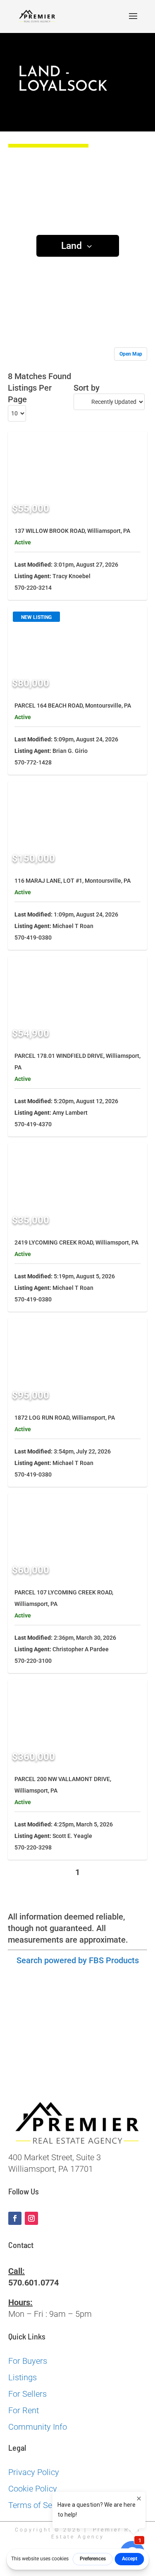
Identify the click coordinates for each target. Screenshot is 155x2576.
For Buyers (28, 2361)
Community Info (38, 2427)
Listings (23, 2377)
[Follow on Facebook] (15, 2218)
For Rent (24, 2410)
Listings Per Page (30, 394)
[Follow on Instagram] (31, 2218)
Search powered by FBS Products (78, 1960)
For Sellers (27, 2394)
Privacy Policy (34, 2472)
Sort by (87, 388)
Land (72, 246)
